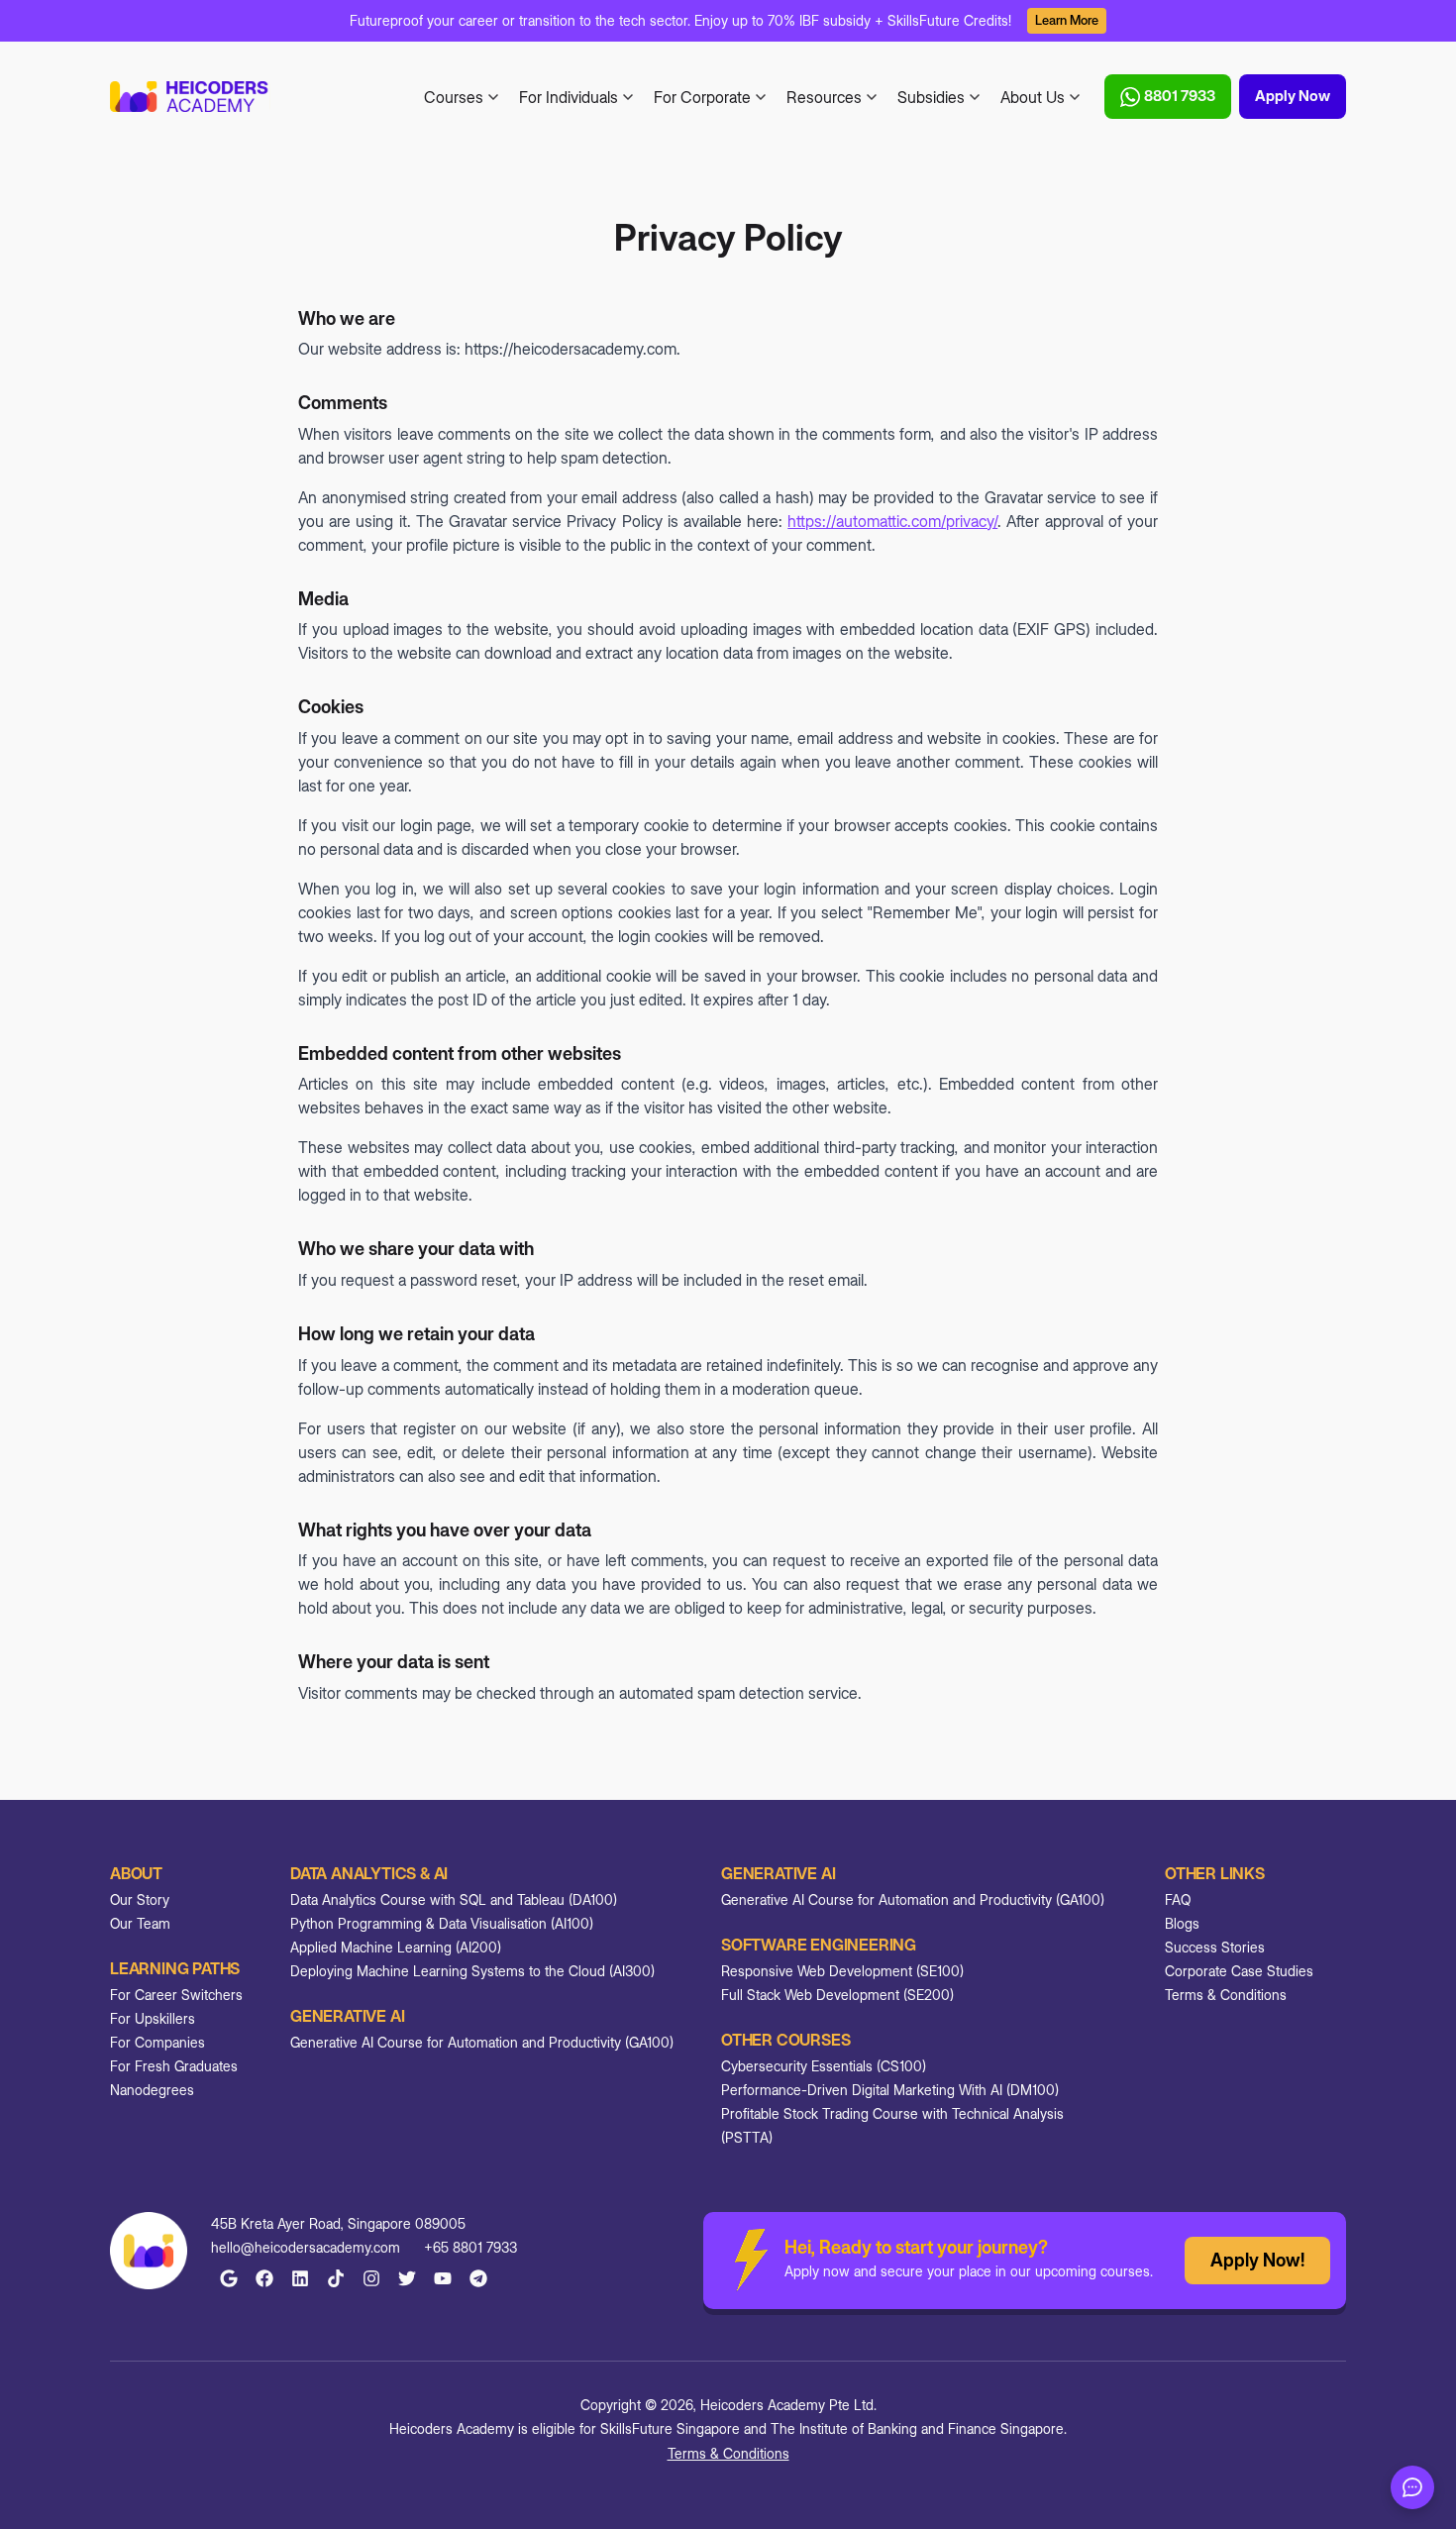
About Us (1033, 97)
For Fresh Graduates (174, 2066)
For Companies (157, 2042)
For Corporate (702, 97)
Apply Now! (1257, 2260)
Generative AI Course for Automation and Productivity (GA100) (482, 2042)
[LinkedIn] (300, 2278)
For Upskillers (153, 2018)
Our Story (140, 1899)
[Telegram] (478, 2278)
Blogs (1182, 1923)
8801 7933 (1180, 96)
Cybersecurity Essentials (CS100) (824, 2066)
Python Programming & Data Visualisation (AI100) (442, 1923)
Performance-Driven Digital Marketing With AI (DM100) (890, 2090)
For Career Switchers (176, 1995)
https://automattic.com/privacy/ (892, 521)
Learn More (1067, 20)
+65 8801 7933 (470, 2247)
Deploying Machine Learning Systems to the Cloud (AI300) (472, 1971)
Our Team (140, 1923)
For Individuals (569, 97)
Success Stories (1215, 1947)
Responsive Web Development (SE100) (842, 1971)
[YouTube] (443, 2278)
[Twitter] (407, 2278)
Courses (454, 97)
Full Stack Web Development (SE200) (837, 1995)
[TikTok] (336, 2278)
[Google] (229, 2278)
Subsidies (931, 97)
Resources (824, 97)
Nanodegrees (152, 2090)
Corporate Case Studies (1239, 1971)
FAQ (1178, 1899)
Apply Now (1293, 96)
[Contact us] (1412, 2487)
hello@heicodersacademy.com (306, 2247)
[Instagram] (371, 2278)
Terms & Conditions (1226, 1995)
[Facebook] (264, 2278)
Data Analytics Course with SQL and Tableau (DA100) (454, 1899)
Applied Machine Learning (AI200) (396, 1947)
